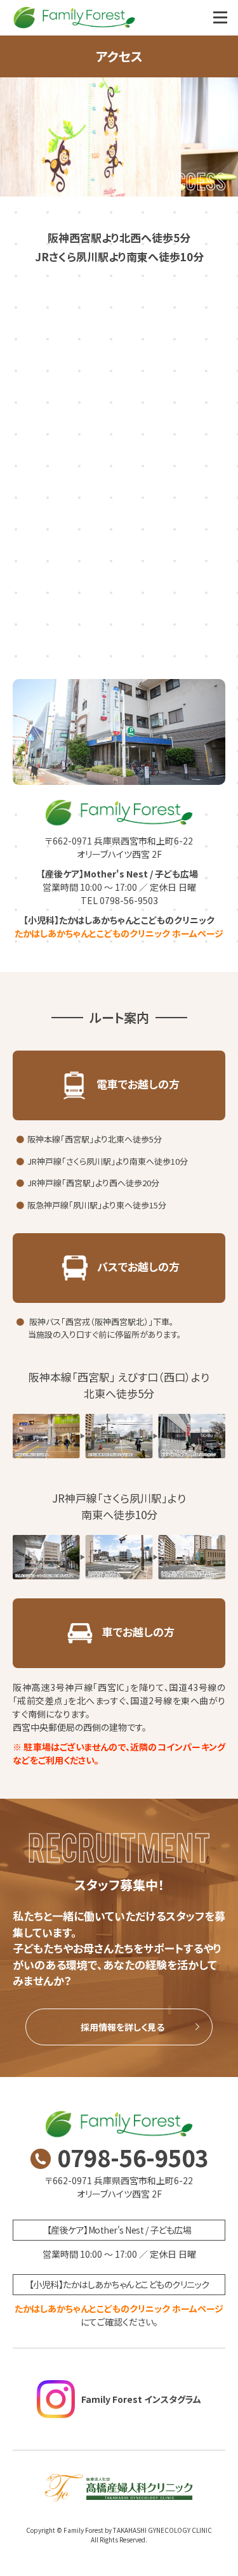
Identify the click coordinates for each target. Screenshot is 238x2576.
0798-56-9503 (133, 2157)
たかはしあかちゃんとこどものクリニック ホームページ (119, 933)
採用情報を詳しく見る (122, 2027)
